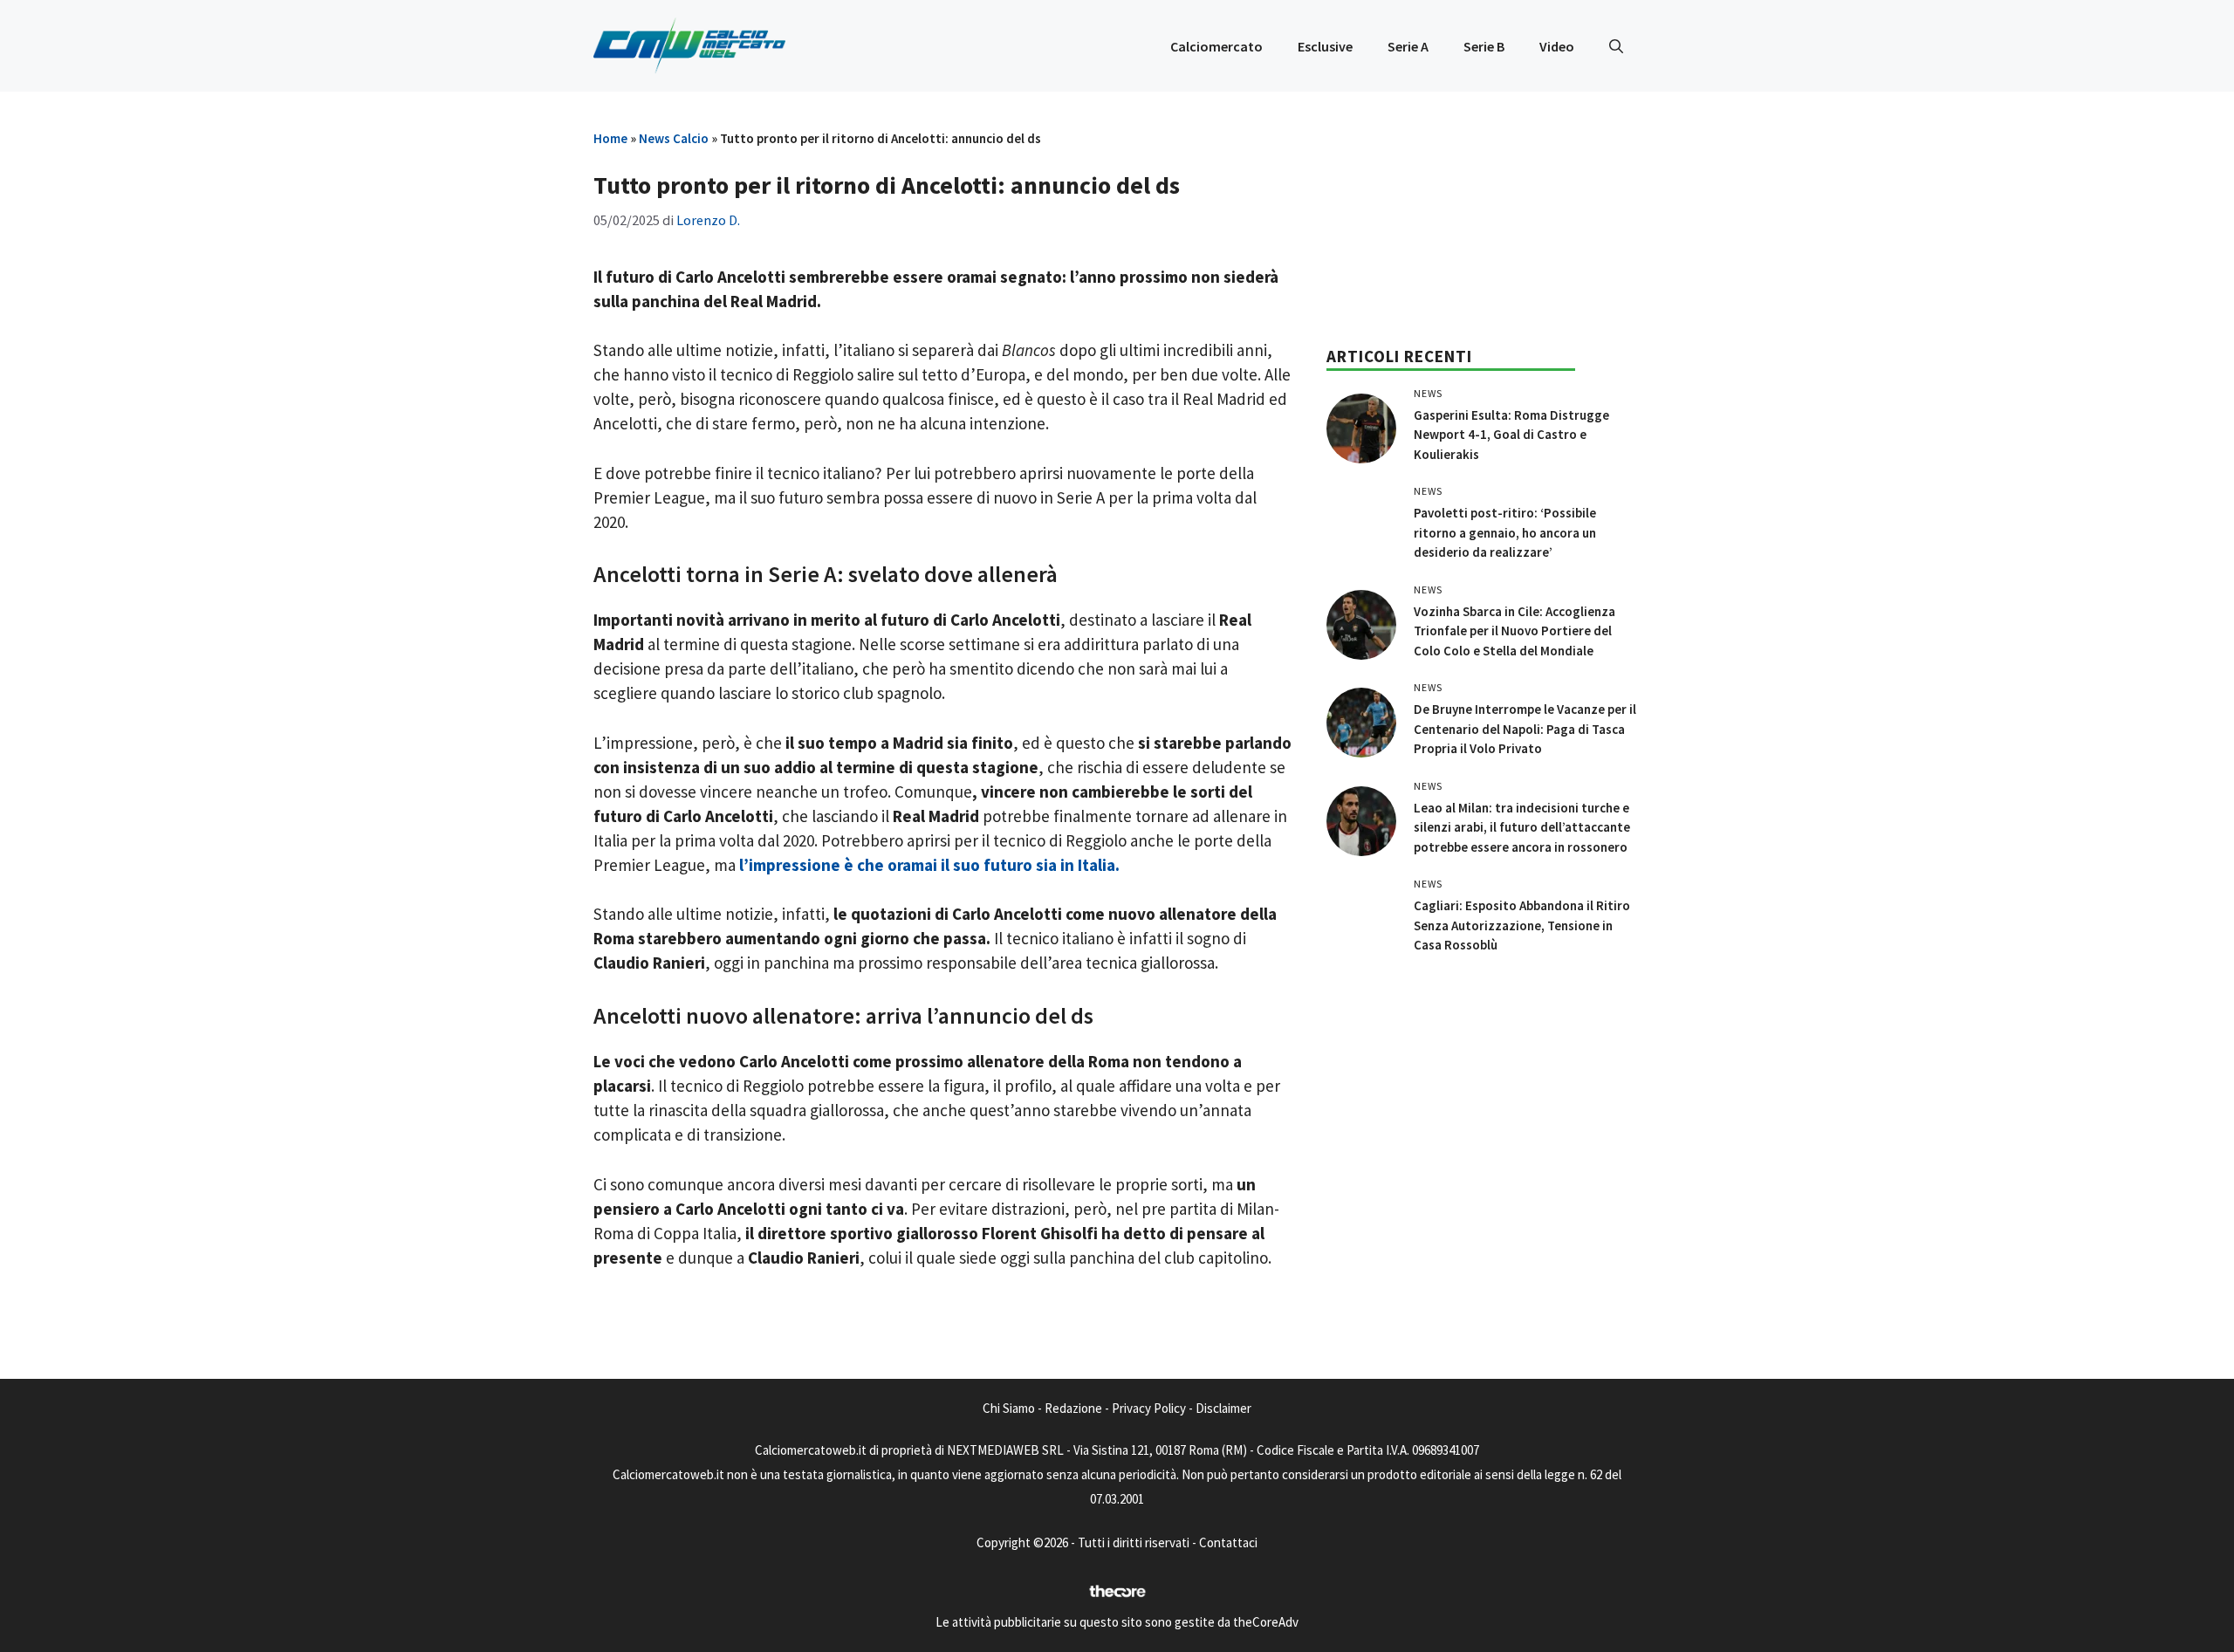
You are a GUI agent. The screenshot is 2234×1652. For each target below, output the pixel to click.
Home (610, 138)
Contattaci (1228, 1542)
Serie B (1484, 46)
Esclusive (1325, 46)
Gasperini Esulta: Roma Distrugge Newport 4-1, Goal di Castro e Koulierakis (1511, 435)
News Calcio (674, 138)
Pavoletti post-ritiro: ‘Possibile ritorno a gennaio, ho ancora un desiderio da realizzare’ (1505, 532)
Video (1557, 46)
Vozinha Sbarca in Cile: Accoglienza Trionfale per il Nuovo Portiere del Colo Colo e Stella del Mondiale (1514, 631)
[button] (1616, 46)
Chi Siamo (1009, 1408)
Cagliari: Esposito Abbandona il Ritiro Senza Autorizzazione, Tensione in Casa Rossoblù (1522, 925)
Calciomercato (1216, 46)
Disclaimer (1223, 1408)
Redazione (1073, 1408)
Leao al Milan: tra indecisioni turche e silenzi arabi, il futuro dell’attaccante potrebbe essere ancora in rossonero (1522, 827)
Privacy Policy (1149, 1408)
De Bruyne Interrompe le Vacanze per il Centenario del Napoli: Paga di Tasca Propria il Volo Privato (1525, 729)
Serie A (1408, 46)
